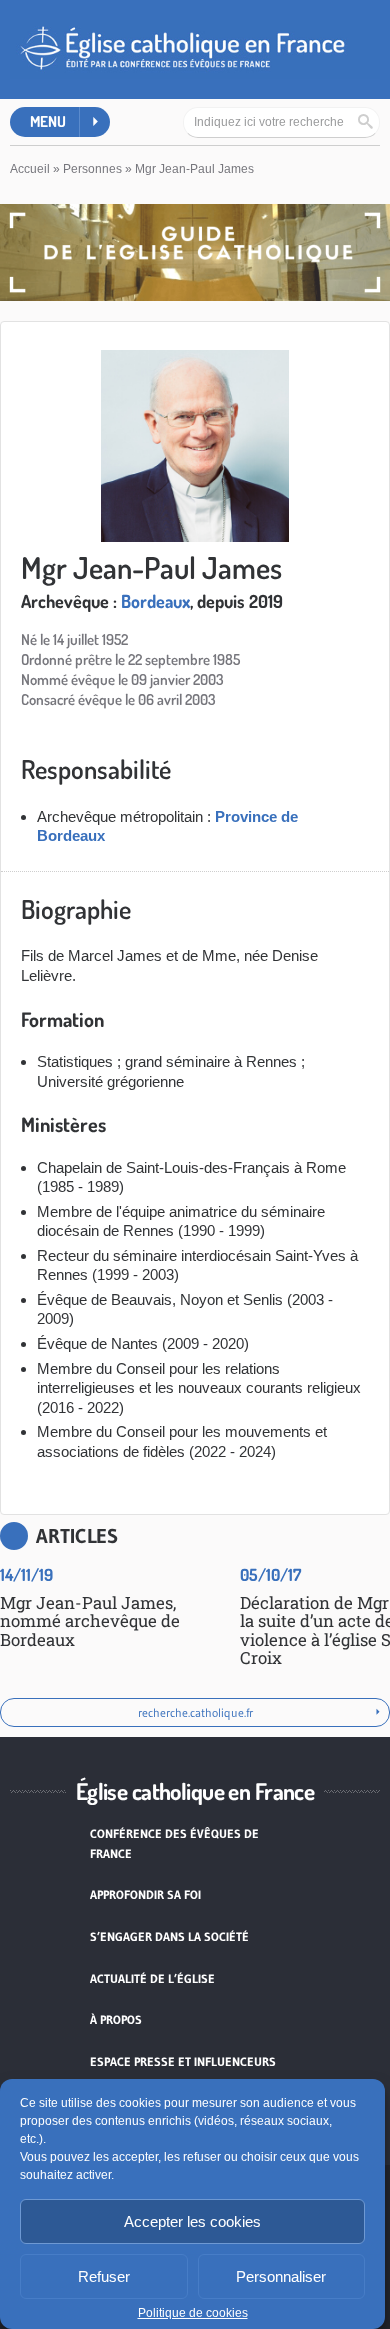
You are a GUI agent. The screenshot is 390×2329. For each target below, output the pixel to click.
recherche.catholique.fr (195, 1712)
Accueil (30, 169)
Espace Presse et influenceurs (183, 2061)
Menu (48, 121)
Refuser (104, 2276)
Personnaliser (281, 2276)
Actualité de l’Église (152, 1978)
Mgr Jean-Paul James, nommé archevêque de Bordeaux (90, 1621)
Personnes (92, 169)
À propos (116, 2019)
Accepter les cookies (192, 2221)
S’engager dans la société (169, 1936)
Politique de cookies (193, 2313)
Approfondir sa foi (145, 1894)
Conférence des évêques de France (174, 1843)
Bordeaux (155, 601)
